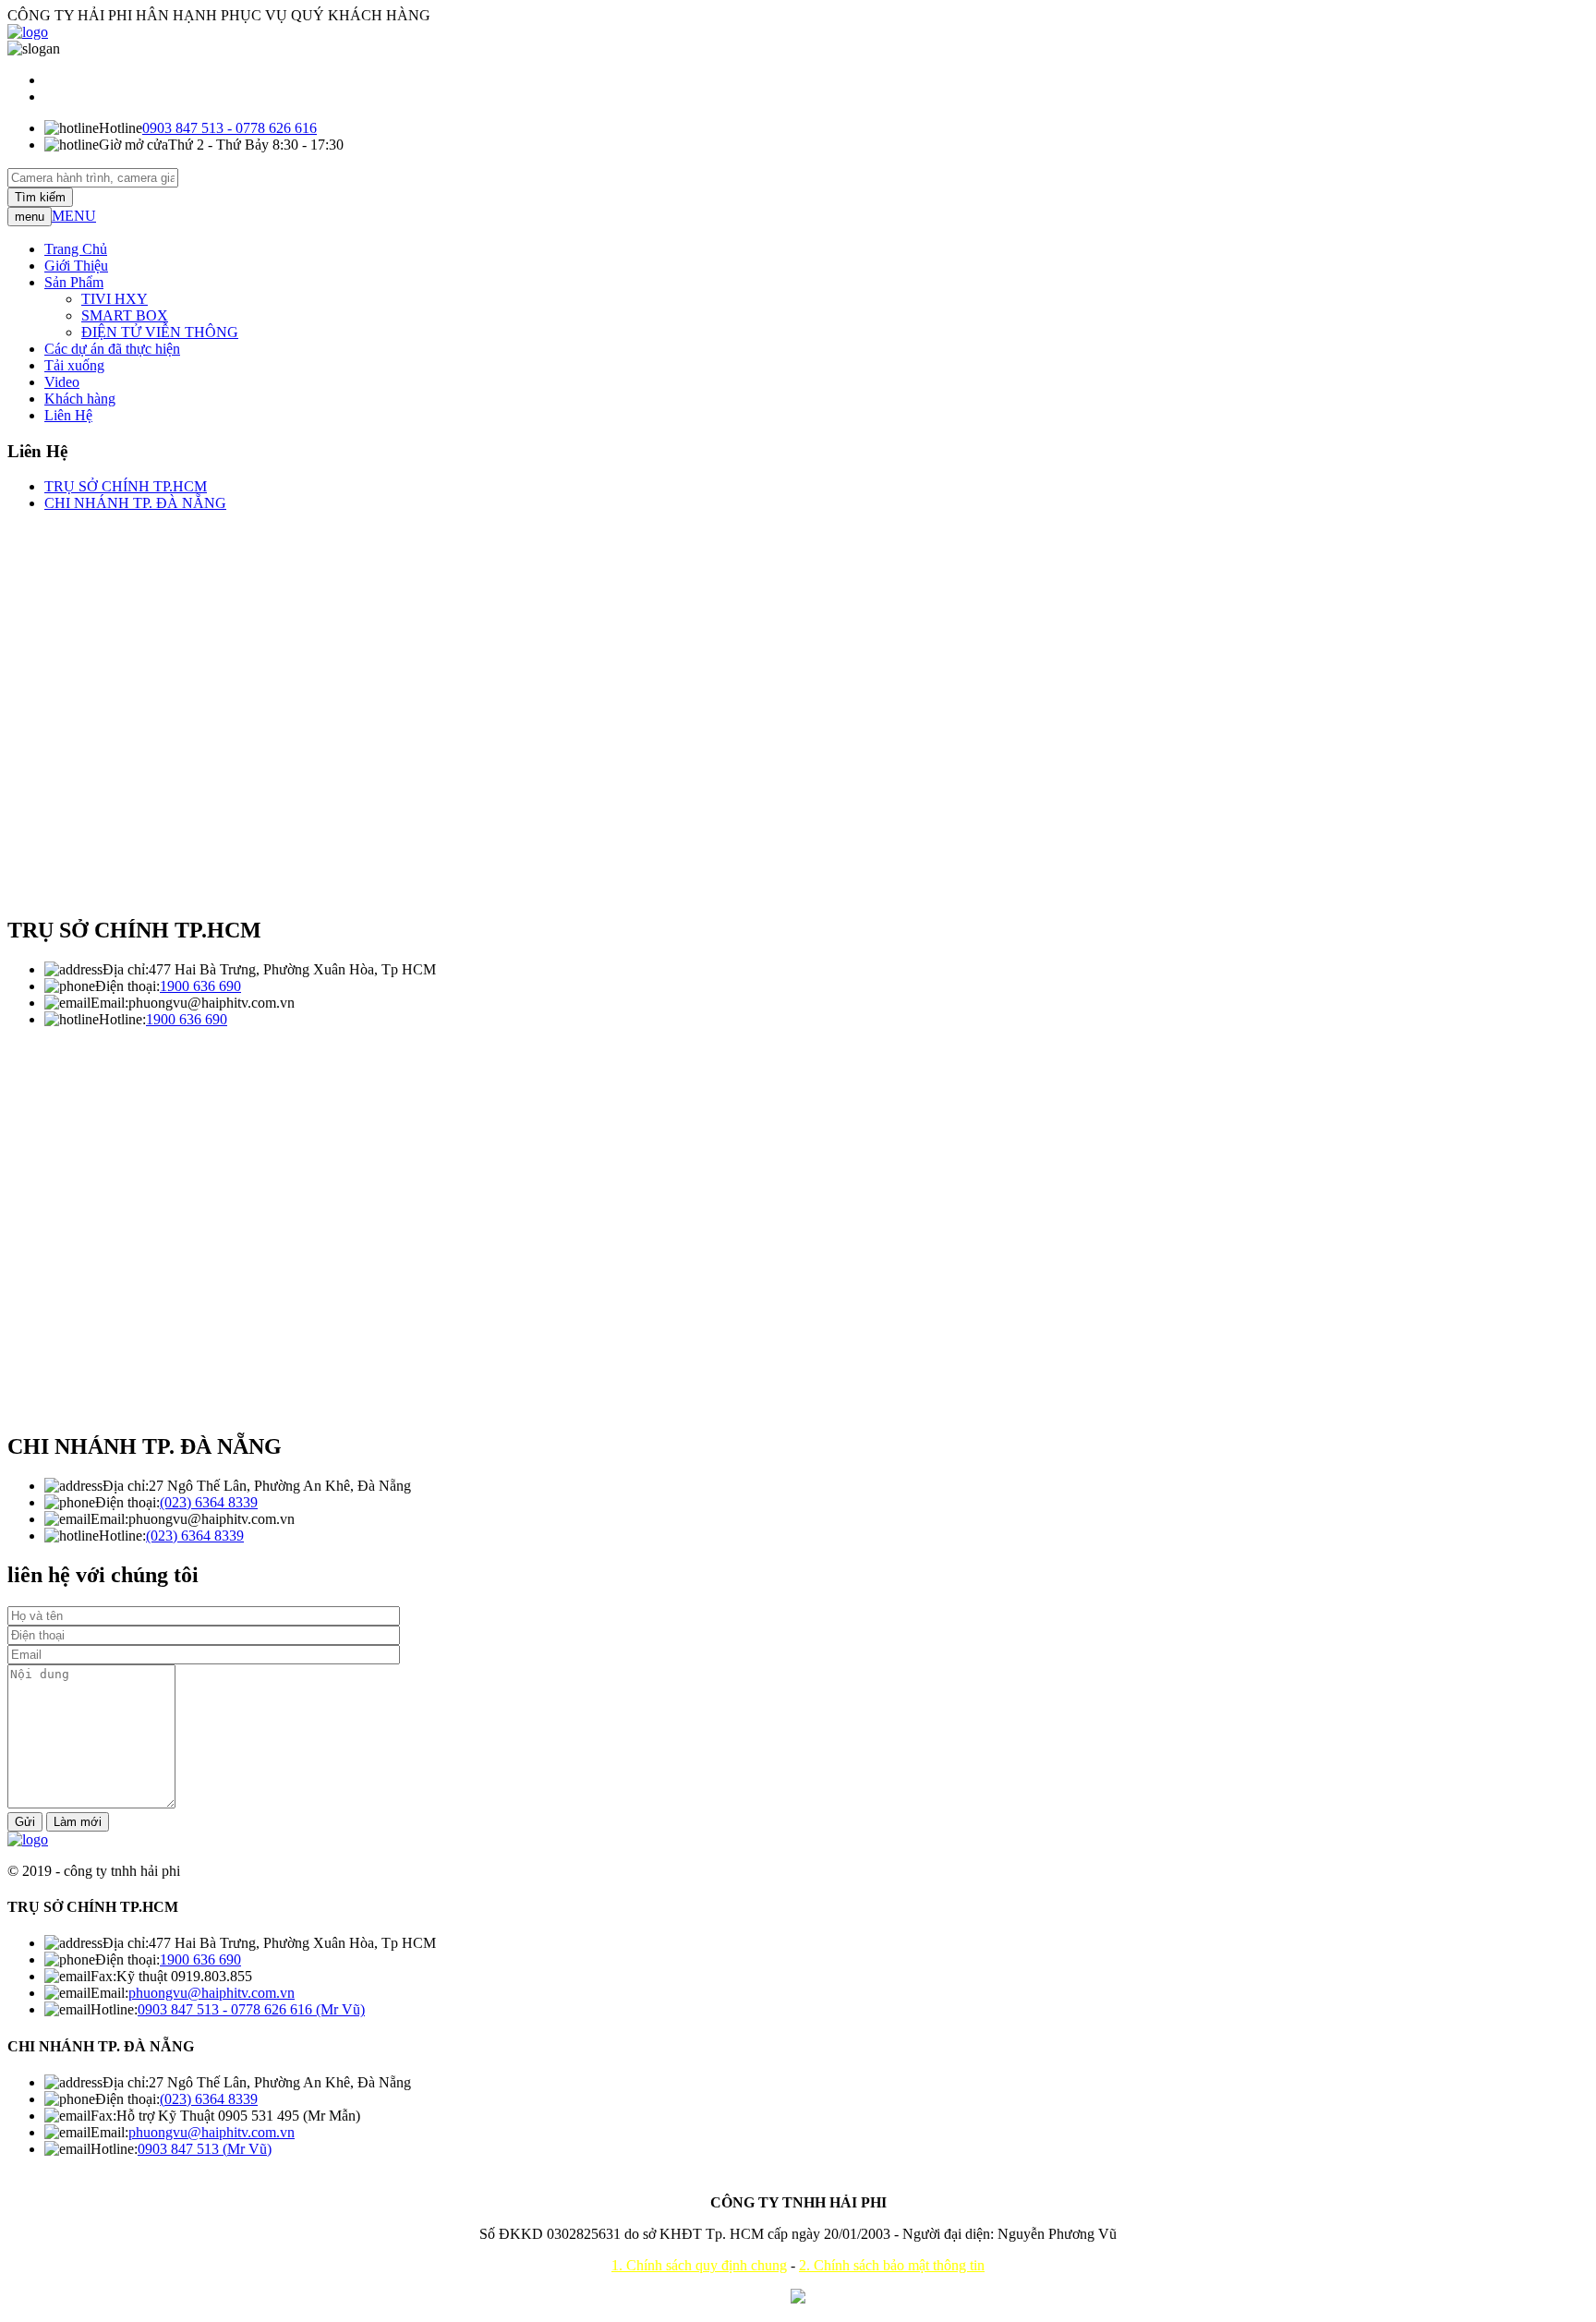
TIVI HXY (115, 299)
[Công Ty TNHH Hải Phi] (28, 1839)
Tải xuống (74, 365)
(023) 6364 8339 (209, 1502)
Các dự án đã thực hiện (112, 349)
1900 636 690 (200, 986)
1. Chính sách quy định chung (699, 2265)
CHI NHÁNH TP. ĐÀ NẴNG (135, 503)
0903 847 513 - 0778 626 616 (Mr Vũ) (251, 2009)
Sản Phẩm (74, 282)
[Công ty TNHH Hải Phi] (28, 32)
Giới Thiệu (76, 266)
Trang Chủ (76, 249)
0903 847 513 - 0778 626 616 (230, 128)
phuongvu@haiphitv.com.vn (212, 1993)
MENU (74, 216)
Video (62, 382)
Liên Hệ (68, 415)
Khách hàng (80, 399)
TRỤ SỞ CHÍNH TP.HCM (126, 486)
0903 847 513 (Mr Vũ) (205, 2149)
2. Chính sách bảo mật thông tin (892, 2265)
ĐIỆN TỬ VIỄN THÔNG (160, 332)
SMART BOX (125, 315)
